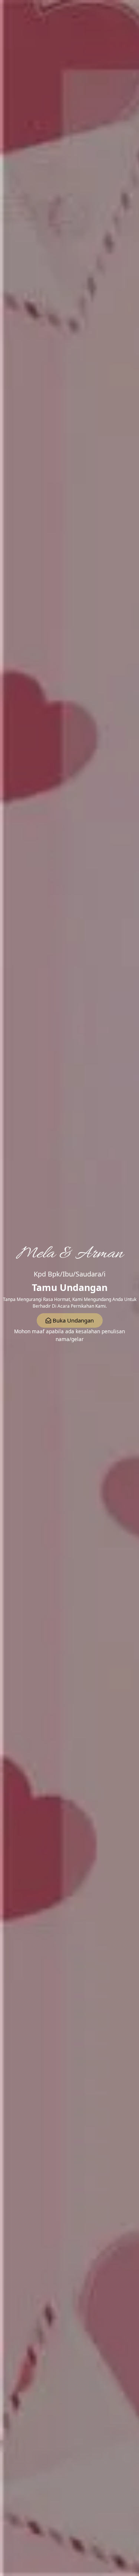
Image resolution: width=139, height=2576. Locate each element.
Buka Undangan (73, 1320)
